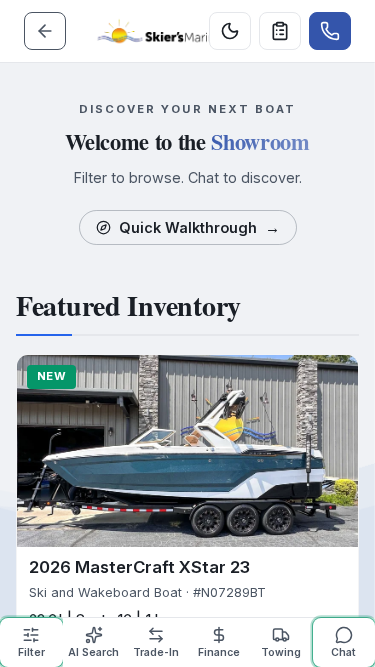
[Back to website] (45, 31)
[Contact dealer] (330, 31)
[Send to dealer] (280, 31)
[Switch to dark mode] (230, 31)
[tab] (31, 642)
